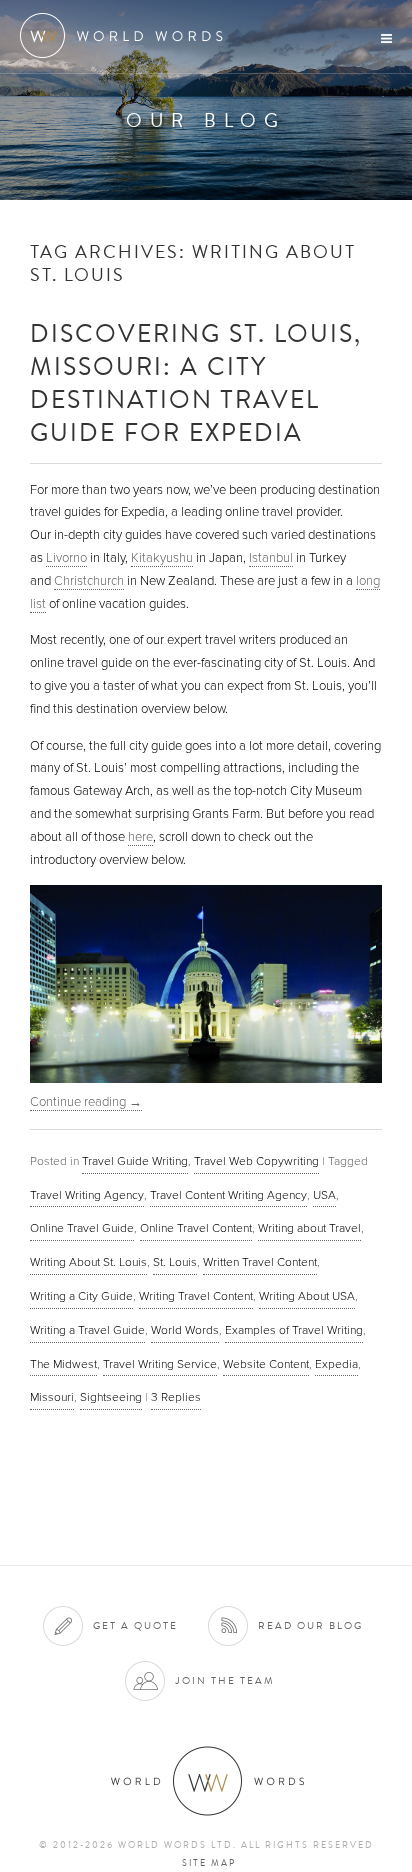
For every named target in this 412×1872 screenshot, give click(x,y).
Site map (209, 1863)
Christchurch (89, 581)
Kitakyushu (162, 558)
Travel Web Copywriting (256, 1161)
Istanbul (271, 558)
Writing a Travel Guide (87, 1330)
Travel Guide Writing (135, 1161)
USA (324, 1195)
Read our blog (310, 1625)
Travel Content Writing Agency (228, 1195)
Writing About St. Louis (88, 1262)
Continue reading (86, 1102)
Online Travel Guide (82, 1228)
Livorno (66, 558)
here (140, 837)
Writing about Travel (309, 1228)
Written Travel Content (260, 1262)
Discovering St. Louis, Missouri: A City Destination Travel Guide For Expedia (196, 382)
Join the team (225, 1680)
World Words (127, 35)
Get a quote (135, 1625)
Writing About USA (307, 1296)
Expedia (336, 1364)
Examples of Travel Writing (294, 1330)
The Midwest (63, 1364)
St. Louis (175, 1262)
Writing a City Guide (81, 1296)
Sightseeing (111, 1397)
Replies (176, 1397)
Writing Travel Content (196, 1296)
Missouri (52, 1397)
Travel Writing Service (160, 1364)
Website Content (266, 1364)
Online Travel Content (196, 1228)
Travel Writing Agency (87, 1195)
